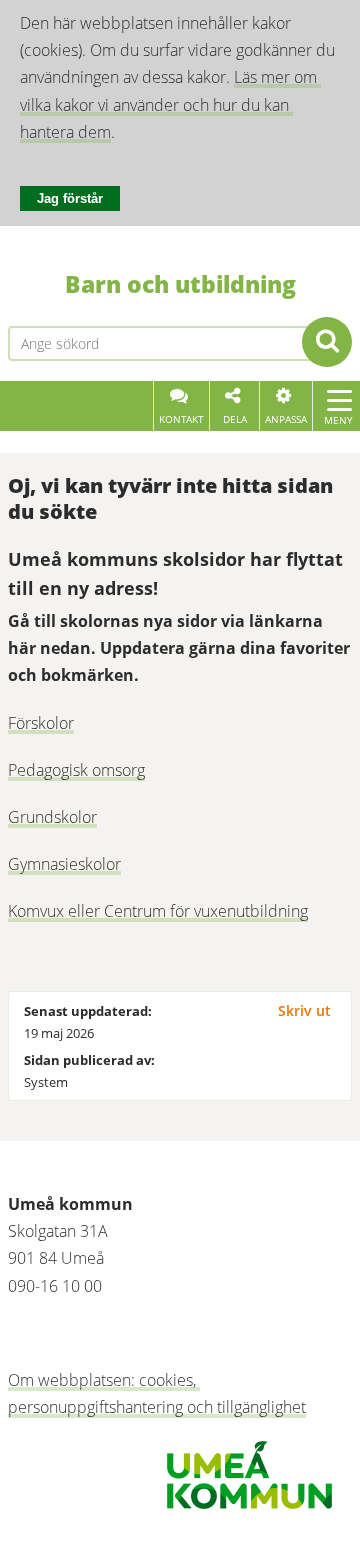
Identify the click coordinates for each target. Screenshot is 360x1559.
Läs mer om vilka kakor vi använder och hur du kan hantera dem (170, 104)
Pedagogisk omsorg (76, 770)
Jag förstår (70, 198)
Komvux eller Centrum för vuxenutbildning (158, 911)
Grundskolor (52, 817)
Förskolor (41, 723)
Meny (338, 420)
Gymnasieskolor (64, 864)
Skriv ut (304, 1010)
